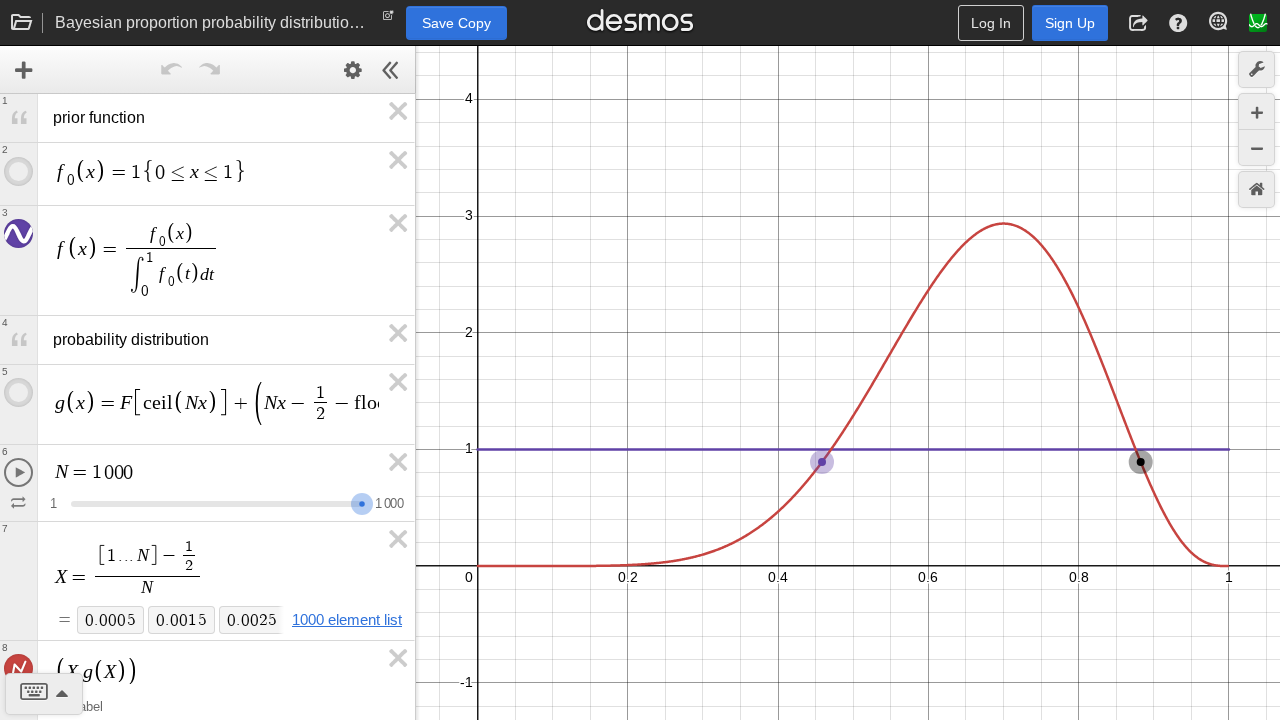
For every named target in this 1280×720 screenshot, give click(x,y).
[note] (388, 20)
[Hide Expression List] (391, 70)
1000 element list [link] (347, 619)
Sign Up (1070, 23)
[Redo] (210, 70)
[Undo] (172, 70)
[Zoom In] (1256, 111)
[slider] (362, 501)
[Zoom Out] (1256, 147)
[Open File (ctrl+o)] (22, 23)
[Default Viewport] (1256, 189)
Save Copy (456, 23)
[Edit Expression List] (353, 70)
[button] (1138, 23)
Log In (991, 23)
